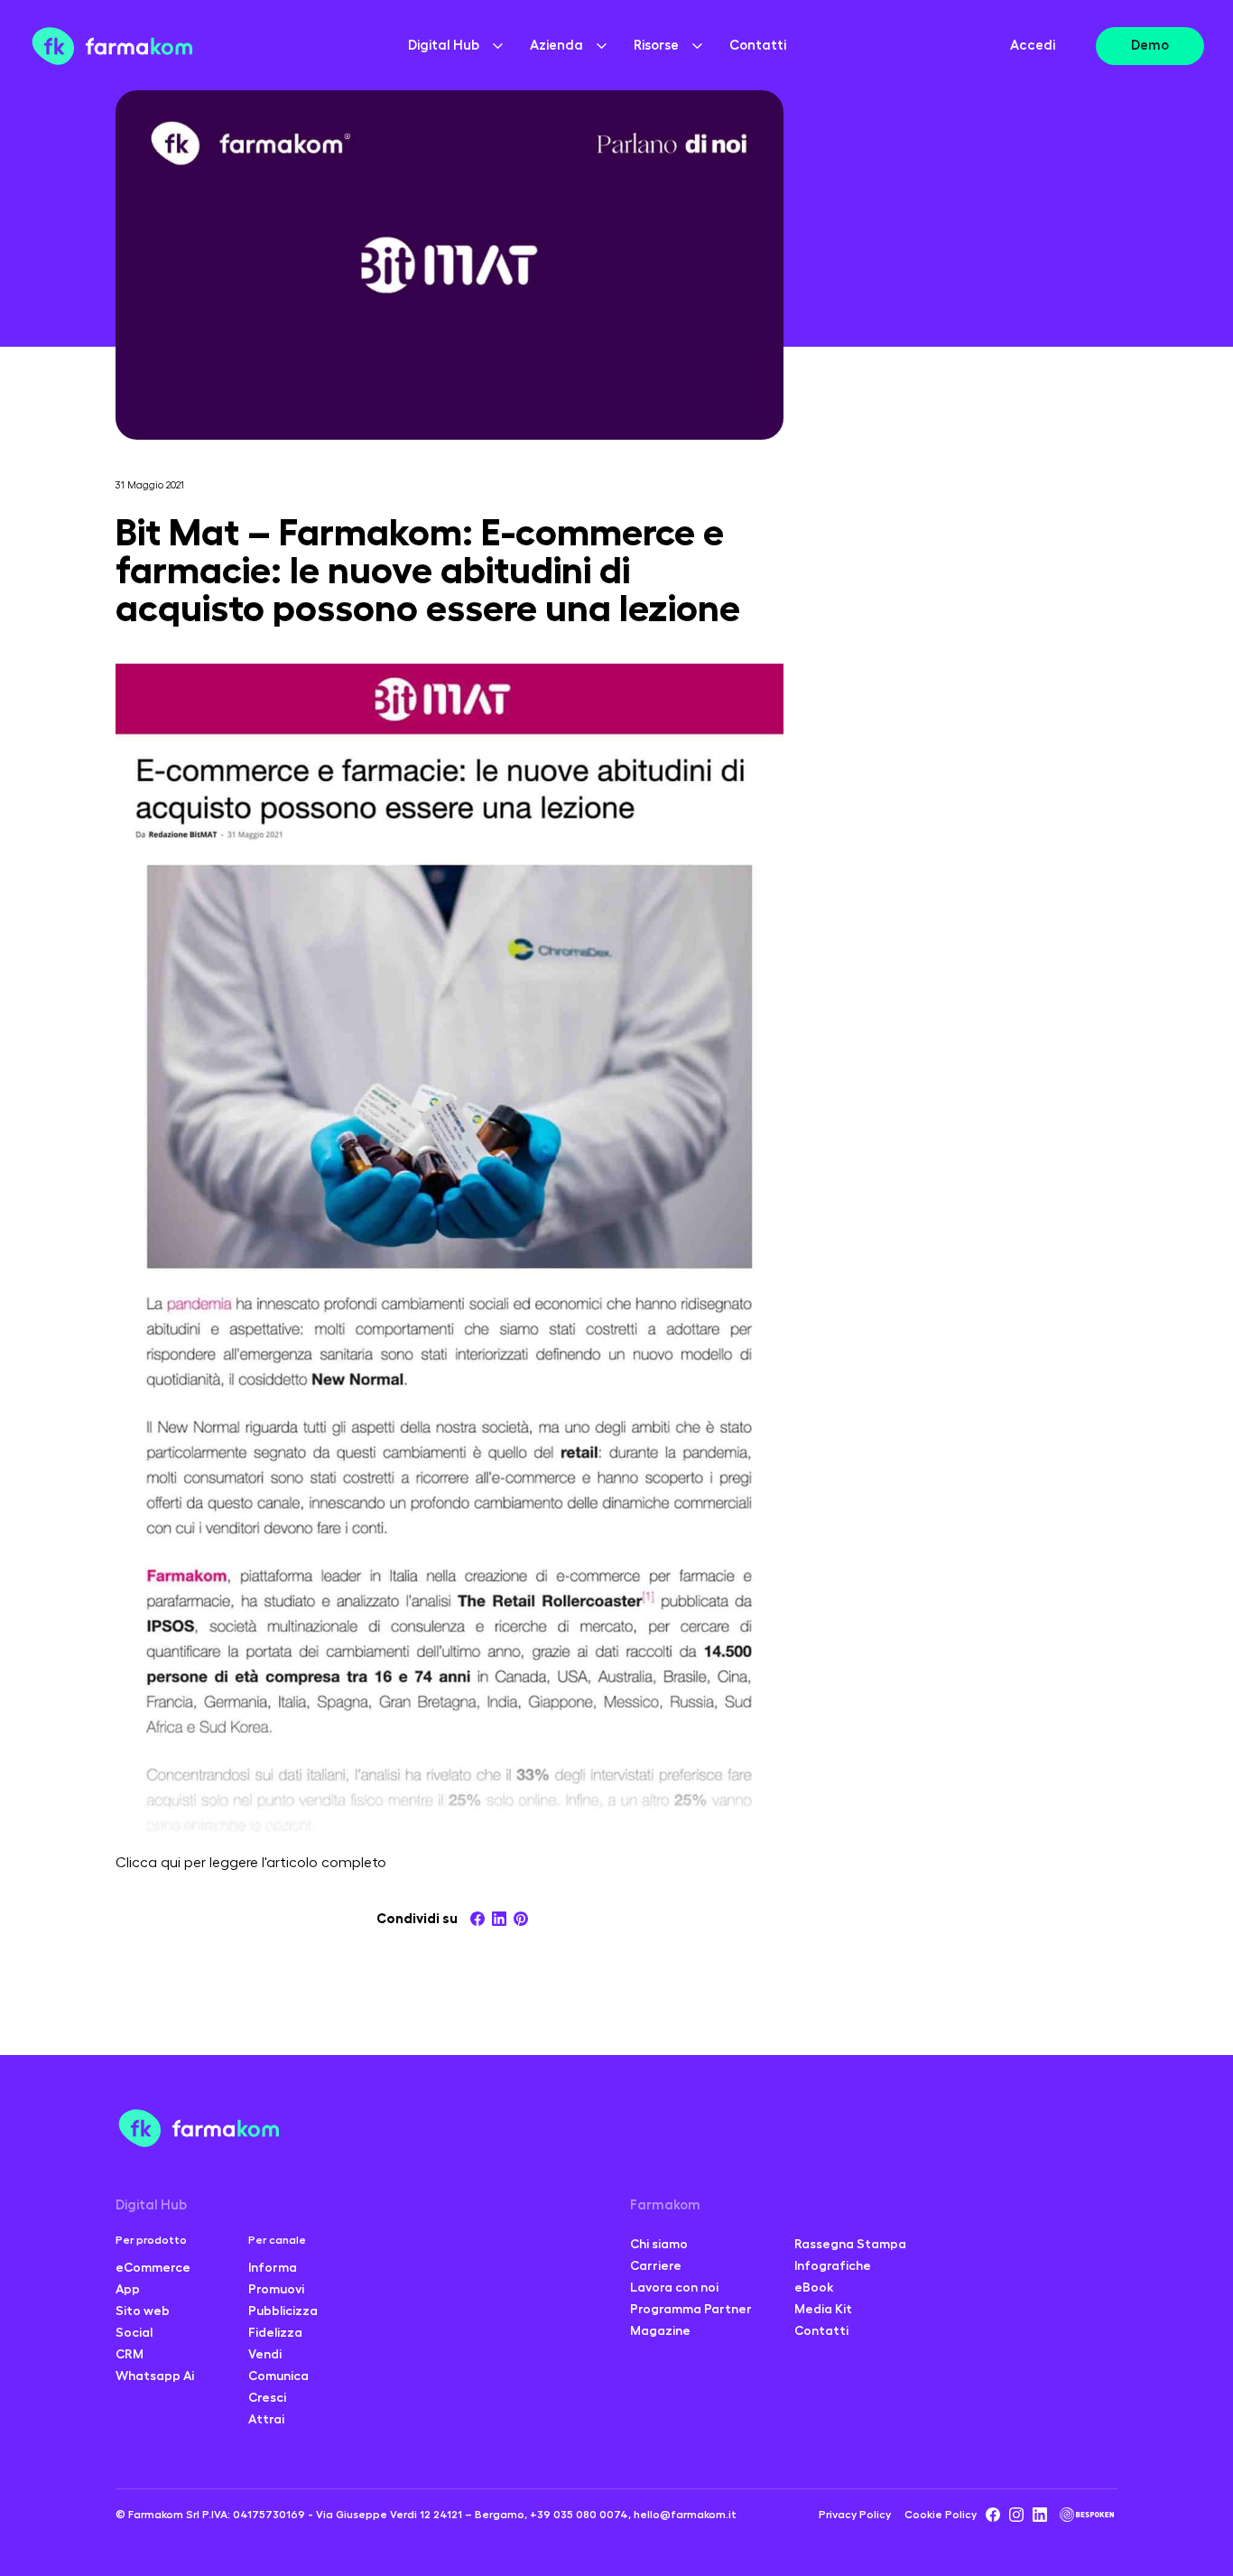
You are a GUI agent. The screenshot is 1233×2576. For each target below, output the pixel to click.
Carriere (656, 2265)
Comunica (278, 2376)
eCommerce (153, 2267)
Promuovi (276, 2289)
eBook (814, 2287)
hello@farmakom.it (685, 2515)
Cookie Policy (941, 2515)
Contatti (758, 46)
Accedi (1033, 46)
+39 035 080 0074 (579, 2515)
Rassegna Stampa (850, 2244)
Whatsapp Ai (155, 2376)
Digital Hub (151, 2205)
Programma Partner (691, 2309)
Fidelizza (275, 2332)
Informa (273, 2267)
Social (134, 2332)
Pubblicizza (283, 2311)
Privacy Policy (855, 2515)
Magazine (660, 2330)
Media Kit (823, 2309)
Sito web (143, 2311)
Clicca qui (148, 1863)
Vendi (265, 2354)
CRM (130, 2354)
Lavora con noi (674, 2287)
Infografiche (833, 2265)
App (128, 2289)
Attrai (266, 2419)
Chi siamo (659, 2244)
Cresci (267, 2397)
